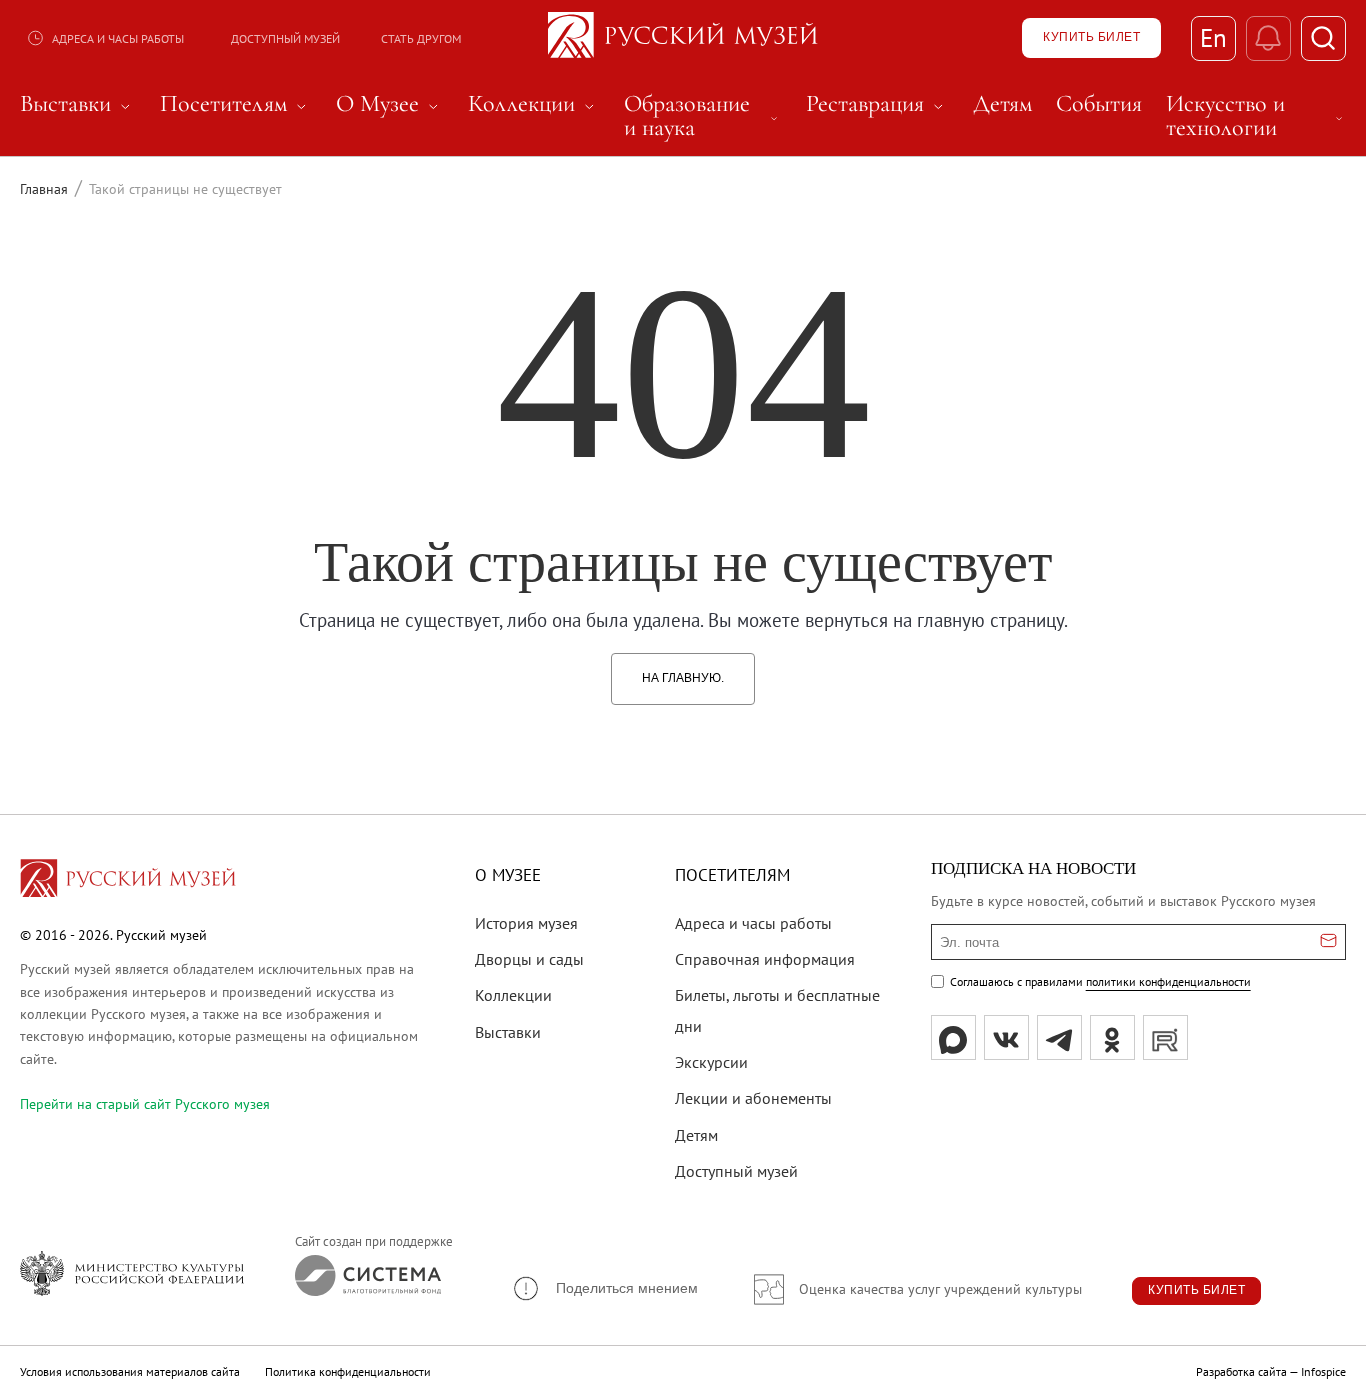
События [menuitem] (1099, 104)
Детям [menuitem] (1002, 104)
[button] (604, 1288)
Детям (696, 1135)
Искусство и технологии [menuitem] (1256, 116)
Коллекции (513, 995)
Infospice (1323, 1371)
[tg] (1059, 1037)
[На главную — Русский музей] (683, 38)
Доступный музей (285, 38)
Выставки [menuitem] (78, 104)
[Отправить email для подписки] (1328, 942)
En (1213, 38)
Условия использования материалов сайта (130, 1371)
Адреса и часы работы (118, 38)
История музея (526, 923)
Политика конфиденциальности (348, 1371)
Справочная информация (765, 959)
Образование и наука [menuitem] (703, 116)
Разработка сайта (1241, 1371)
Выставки (508, 1032)
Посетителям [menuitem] (236, 104)
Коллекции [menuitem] (534, 104)
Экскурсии (711, 1062)
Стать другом (421, 38)
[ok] (1112, 1037)
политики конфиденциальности (1168, 981)
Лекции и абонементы (753, 1098)
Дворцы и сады (529, 959)
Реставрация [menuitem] (877, 104)
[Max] (953, 1037)
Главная (44, 189)
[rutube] (1165, 1037)
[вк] (1006, 1037)
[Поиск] (1323, 38)
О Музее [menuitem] (390, 104)
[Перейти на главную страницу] (128, 881)
